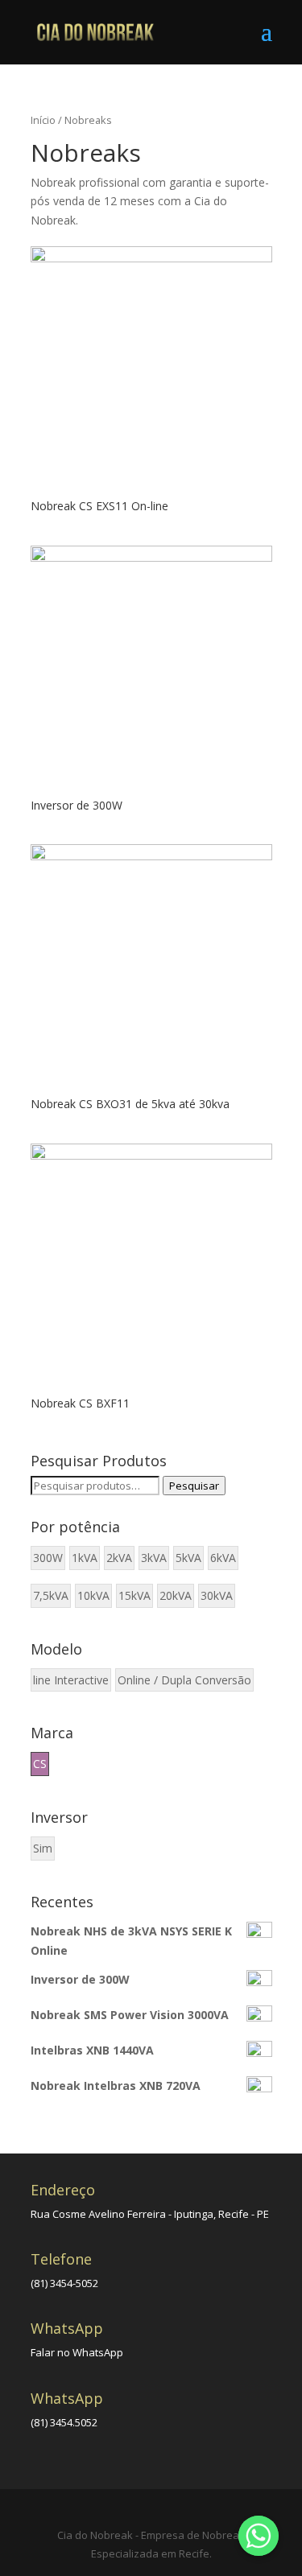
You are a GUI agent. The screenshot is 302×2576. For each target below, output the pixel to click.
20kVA (176, 1595)
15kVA (134, 1595)
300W (48, 1558)
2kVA (119, 1558)
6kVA (223, 1558)
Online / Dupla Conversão (184, 1680)
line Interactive (71, 1680)
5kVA (188, 1558)
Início (43, 120)
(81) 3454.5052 (64, 2422)
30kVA (217, 1595)
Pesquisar (194, 1486)
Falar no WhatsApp (77, 2352)
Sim (43, 1848)
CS (40, 1764)
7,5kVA (51, 1595)
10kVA (93, 1595)
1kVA (85, 1558)
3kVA (154, 1558)
